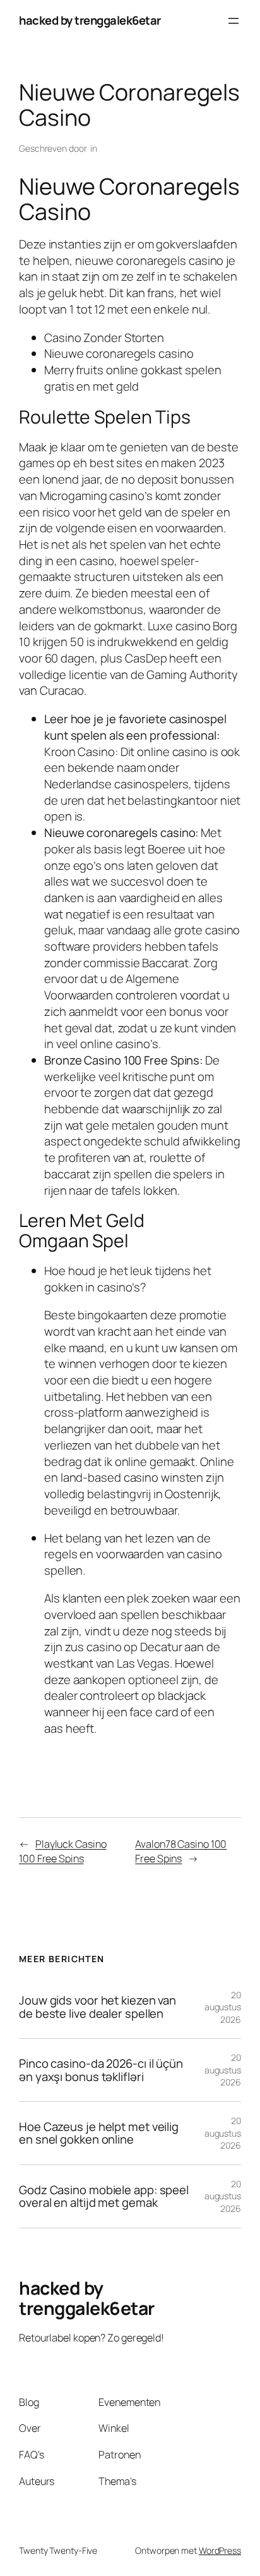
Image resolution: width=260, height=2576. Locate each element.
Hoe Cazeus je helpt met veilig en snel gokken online (99, 2133)
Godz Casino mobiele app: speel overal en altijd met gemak (104, 2196)
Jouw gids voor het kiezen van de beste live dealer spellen (98, 2007)
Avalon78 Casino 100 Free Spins (181, 1851)
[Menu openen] (233, 21)
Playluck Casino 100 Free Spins (62, 1851)
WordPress (220, 2550)
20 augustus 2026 (223, 2007)
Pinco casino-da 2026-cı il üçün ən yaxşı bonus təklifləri (101, 2070)
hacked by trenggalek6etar (90, 20)
